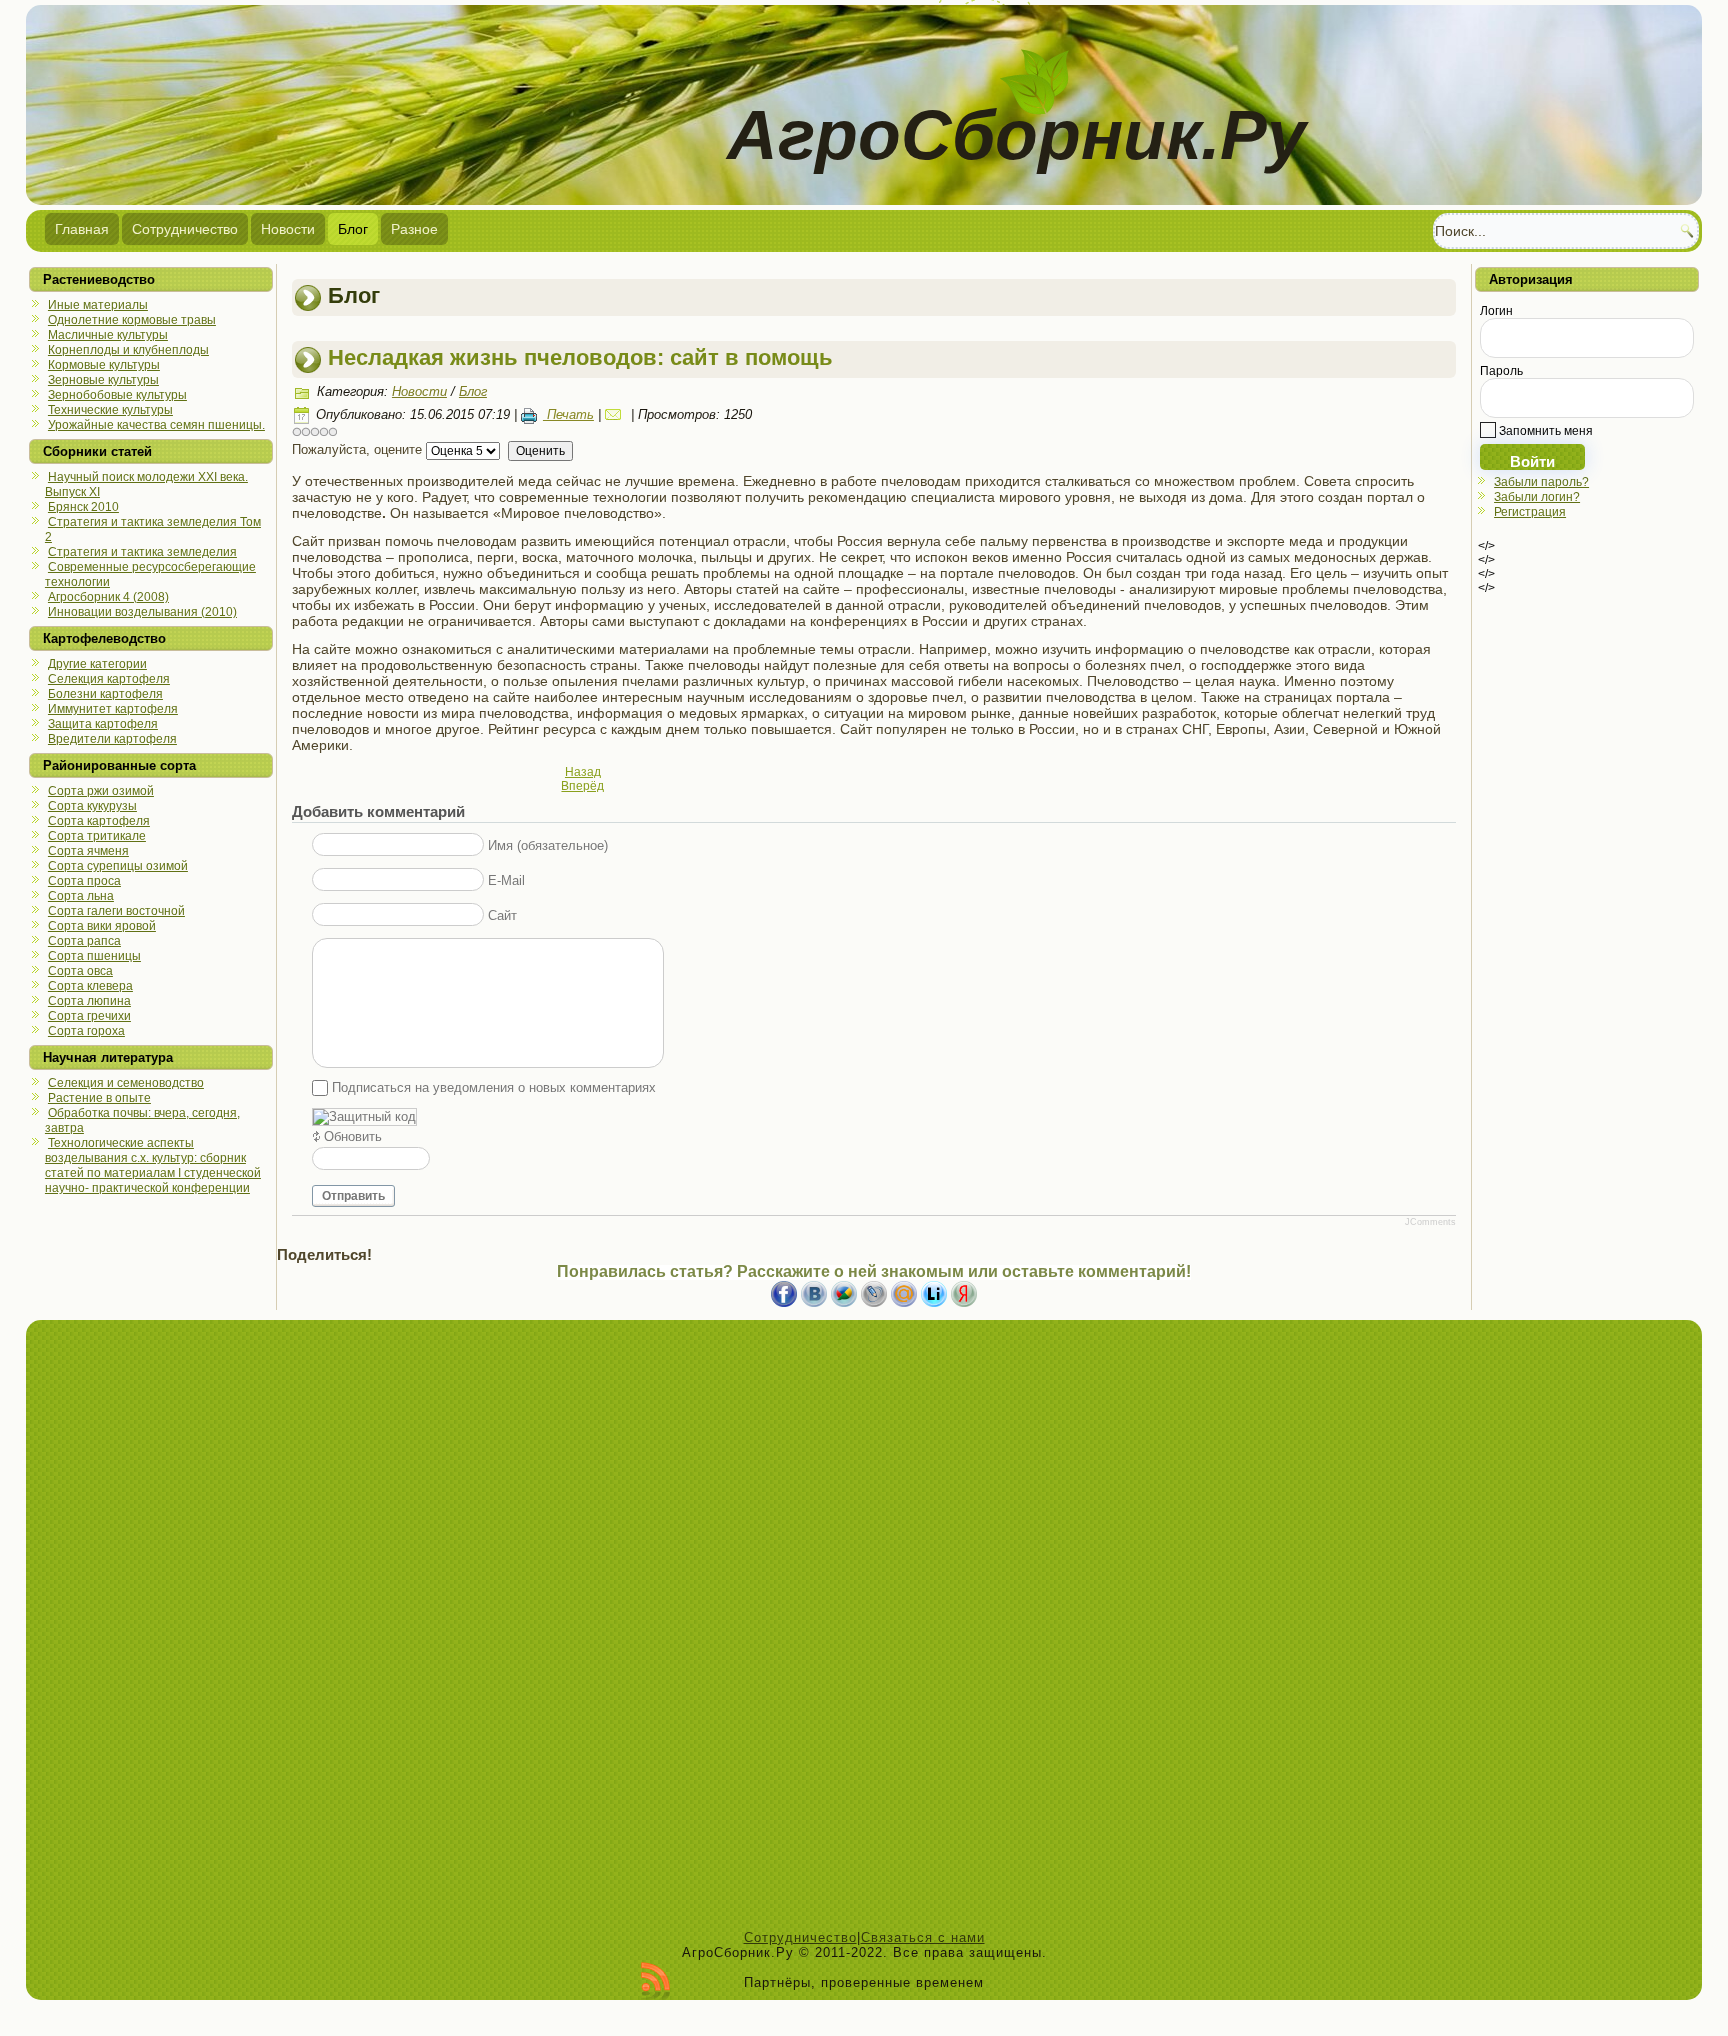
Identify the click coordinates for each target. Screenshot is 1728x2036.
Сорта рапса (84, 941)
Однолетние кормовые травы (132, 320)
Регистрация (1530, 512)
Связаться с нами (923, 1937)
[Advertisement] (864, 1630)
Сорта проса (84, 881)
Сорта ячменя (88, 851)
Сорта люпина (89, 1001)
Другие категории (97, 664)
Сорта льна (81, 896)
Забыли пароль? (1541, 482)
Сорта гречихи (89, 1016)
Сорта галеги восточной (116, 911)
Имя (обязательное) (548, 845)
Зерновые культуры (103, 380)
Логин (1496, 311)
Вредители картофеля (112, 739)
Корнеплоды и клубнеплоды (128, 350)
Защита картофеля (103, 724)
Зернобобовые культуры (117, 395)
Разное (414, 229)
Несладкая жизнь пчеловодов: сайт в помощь (580, 357)
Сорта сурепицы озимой (118, 866)
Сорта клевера (90, 986)
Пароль (1501, 371)
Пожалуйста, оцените (357, 449)
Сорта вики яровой (102, 926)
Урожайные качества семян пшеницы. (156, 425)
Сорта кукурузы (92, 806)
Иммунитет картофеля (113, 709)
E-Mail (506, 880)
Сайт (502, 915)
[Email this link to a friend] (616, 414)
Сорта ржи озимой (101, 791)
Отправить (353, 1196)
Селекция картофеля (109, 679)
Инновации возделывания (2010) (142, 612)
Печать (568, 414)
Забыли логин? (1537, 497)
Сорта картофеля (99, 821)
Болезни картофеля (105, 694)
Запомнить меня (1544, 431)
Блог (353, 229)
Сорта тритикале (97, 836)
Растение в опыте (99, 1098)
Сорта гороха (86, 1031)
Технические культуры (110, 410)
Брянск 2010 (83, 507)
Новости (288, 229)
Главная (82, 229)
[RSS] (655, 1981)
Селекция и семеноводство (126, 1083)
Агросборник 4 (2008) (108, 597)
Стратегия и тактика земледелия (142, 552)
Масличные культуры (108, 335)
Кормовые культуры (104, 365)
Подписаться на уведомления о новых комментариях (494, 1087)
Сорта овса (80, 971)
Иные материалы (98, 305)
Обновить (353, 1136)
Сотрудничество (185, 229)
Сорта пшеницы (94, 956)
